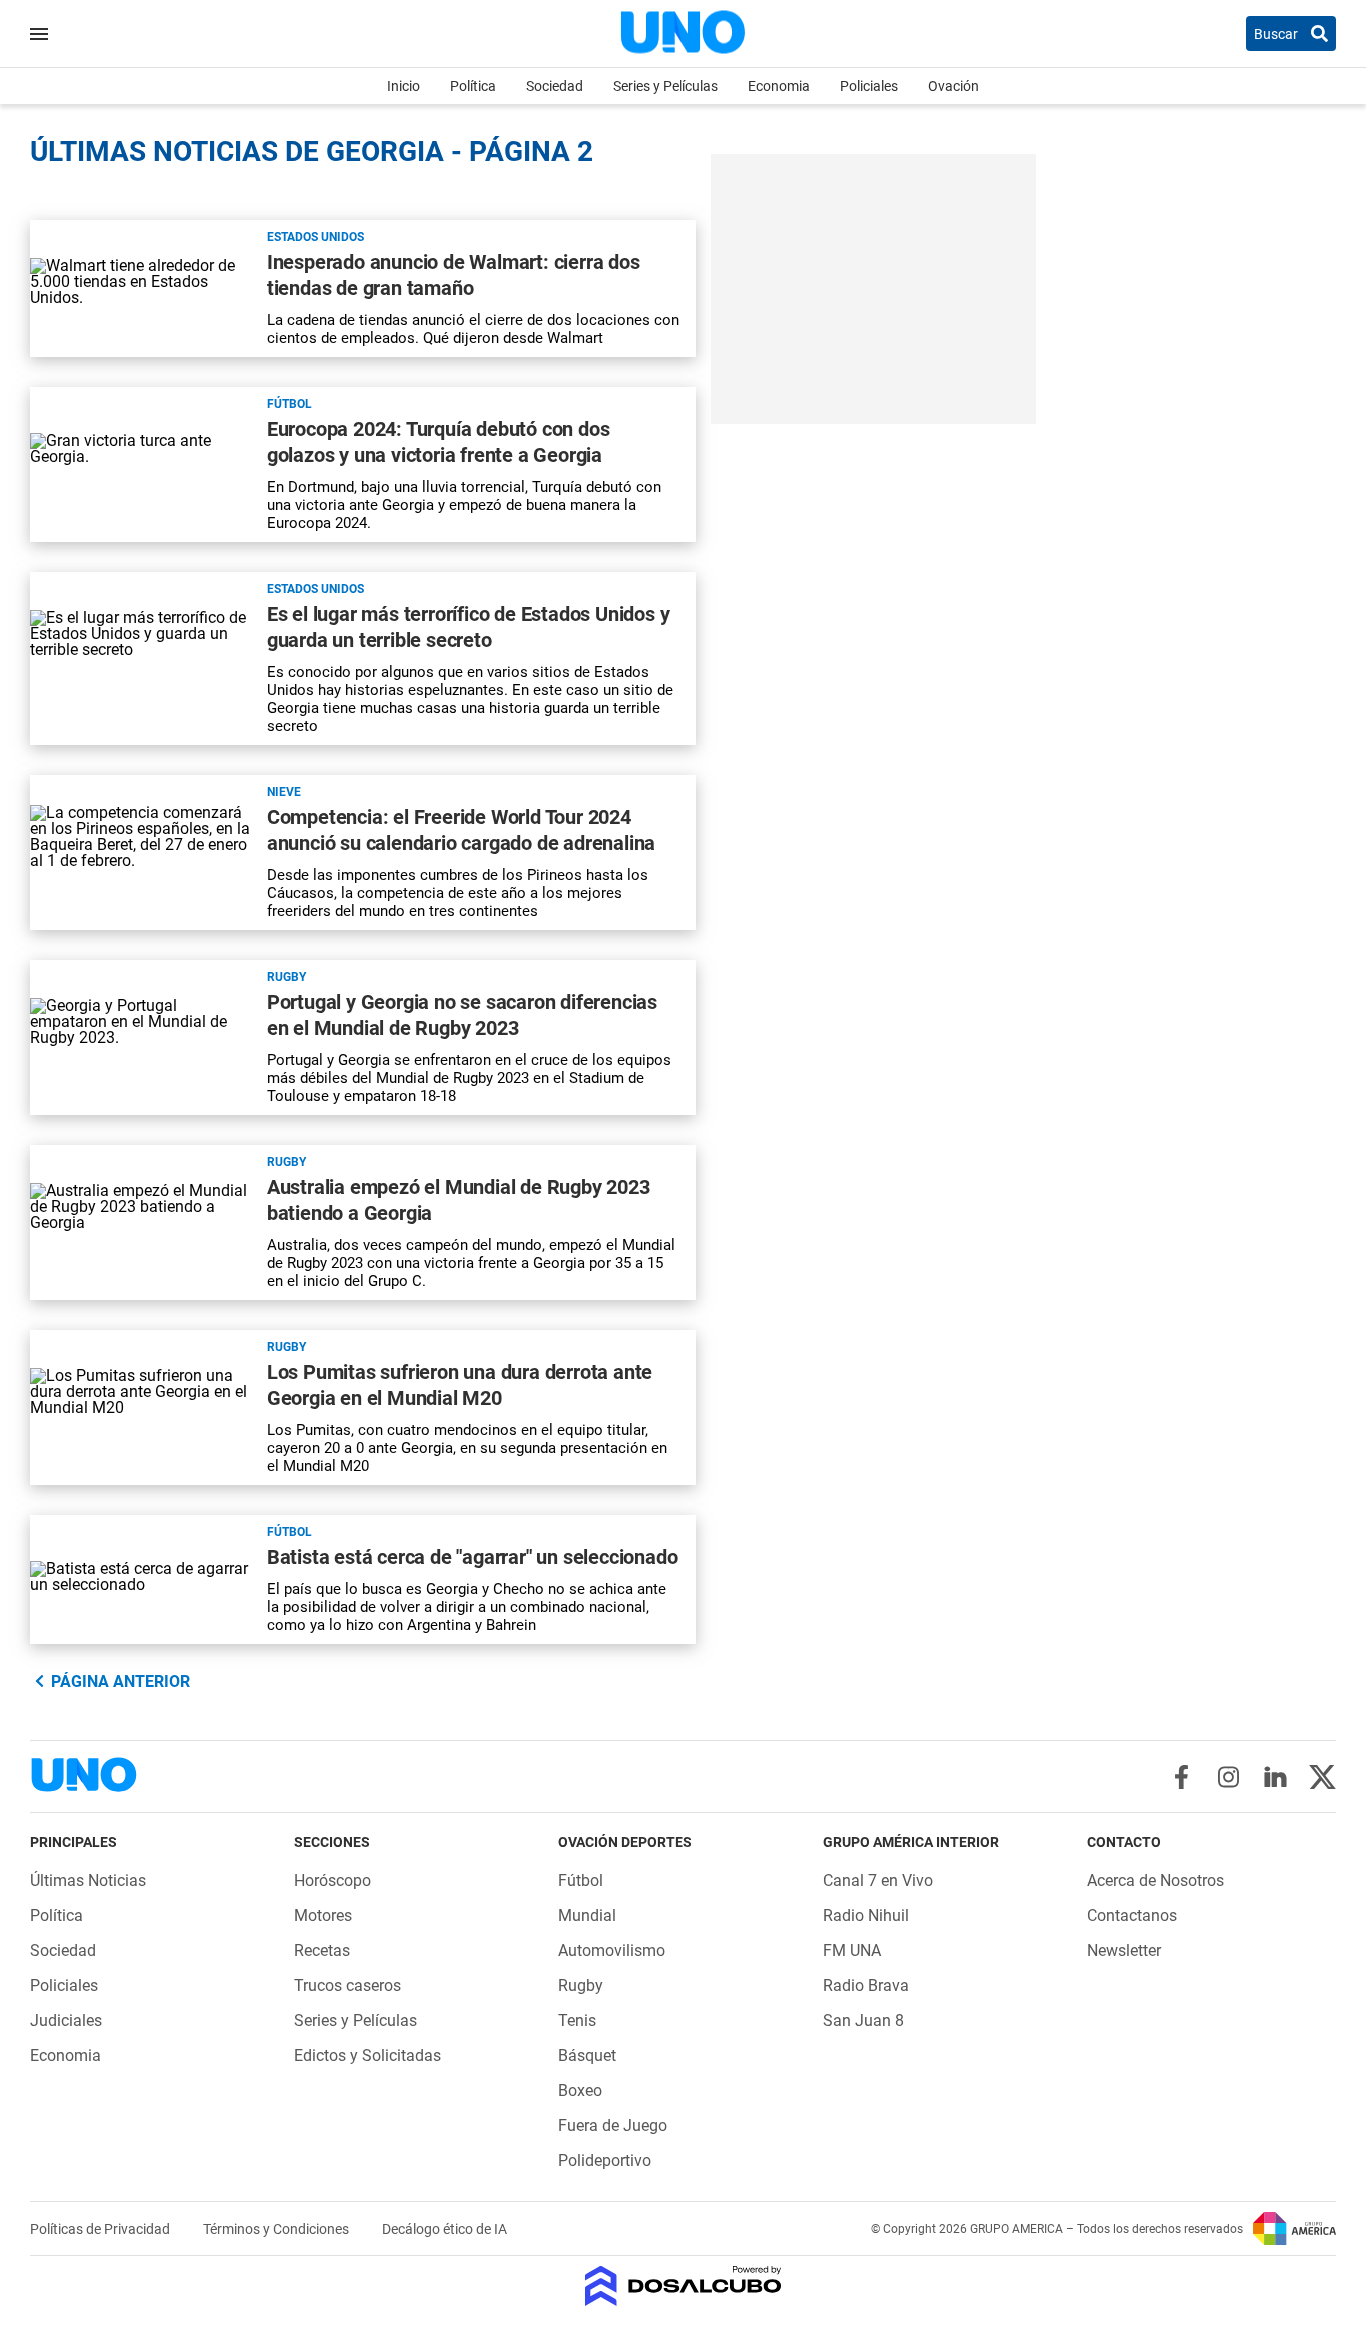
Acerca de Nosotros (1155, 1880)
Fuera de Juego (612, 2125)
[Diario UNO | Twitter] (1322, 1777)
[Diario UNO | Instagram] (1228, 1777)
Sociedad (554, 86)
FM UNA (852, 1950)
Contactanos (1132, 1915)
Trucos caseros (347, 1985)
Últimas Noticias (88, 1880)
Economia (779, 86)
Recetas (322, 1950)
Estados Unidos (315, 237)
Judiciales (66, 2020)
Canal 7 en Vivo (878, 1880)
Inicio (403, 86)
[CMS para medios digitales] (683, 2287)
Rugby (286, 977)
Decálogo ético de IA (444, 2229)
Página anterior (120, 1681)
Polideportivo (604, 2160)
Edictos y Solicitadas (367, 2055)
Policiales (869, 86)
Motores (323, 1915)
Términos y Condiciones (277, 2229)
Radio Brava (866, 1985)
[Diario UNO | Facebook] (1181, 1777)
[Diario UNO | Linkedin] (1275, 1777)
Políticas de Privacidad (101, 2229)
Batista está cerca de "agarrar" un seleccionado (472, 1557)
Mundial (587, 1915)
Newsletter (1124, 1950)
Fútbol (289, 404)
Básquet (587, 2055)
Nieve (284, 792)
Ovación (953, 86)
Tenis (577, 2020)
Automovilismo (611, 1950)
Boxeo (580, 2090)
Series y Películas (665, 86)
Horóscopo (332, 1880)
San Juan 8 (863, 2020)
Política (473, 86)
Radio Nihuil (866, 1915)
